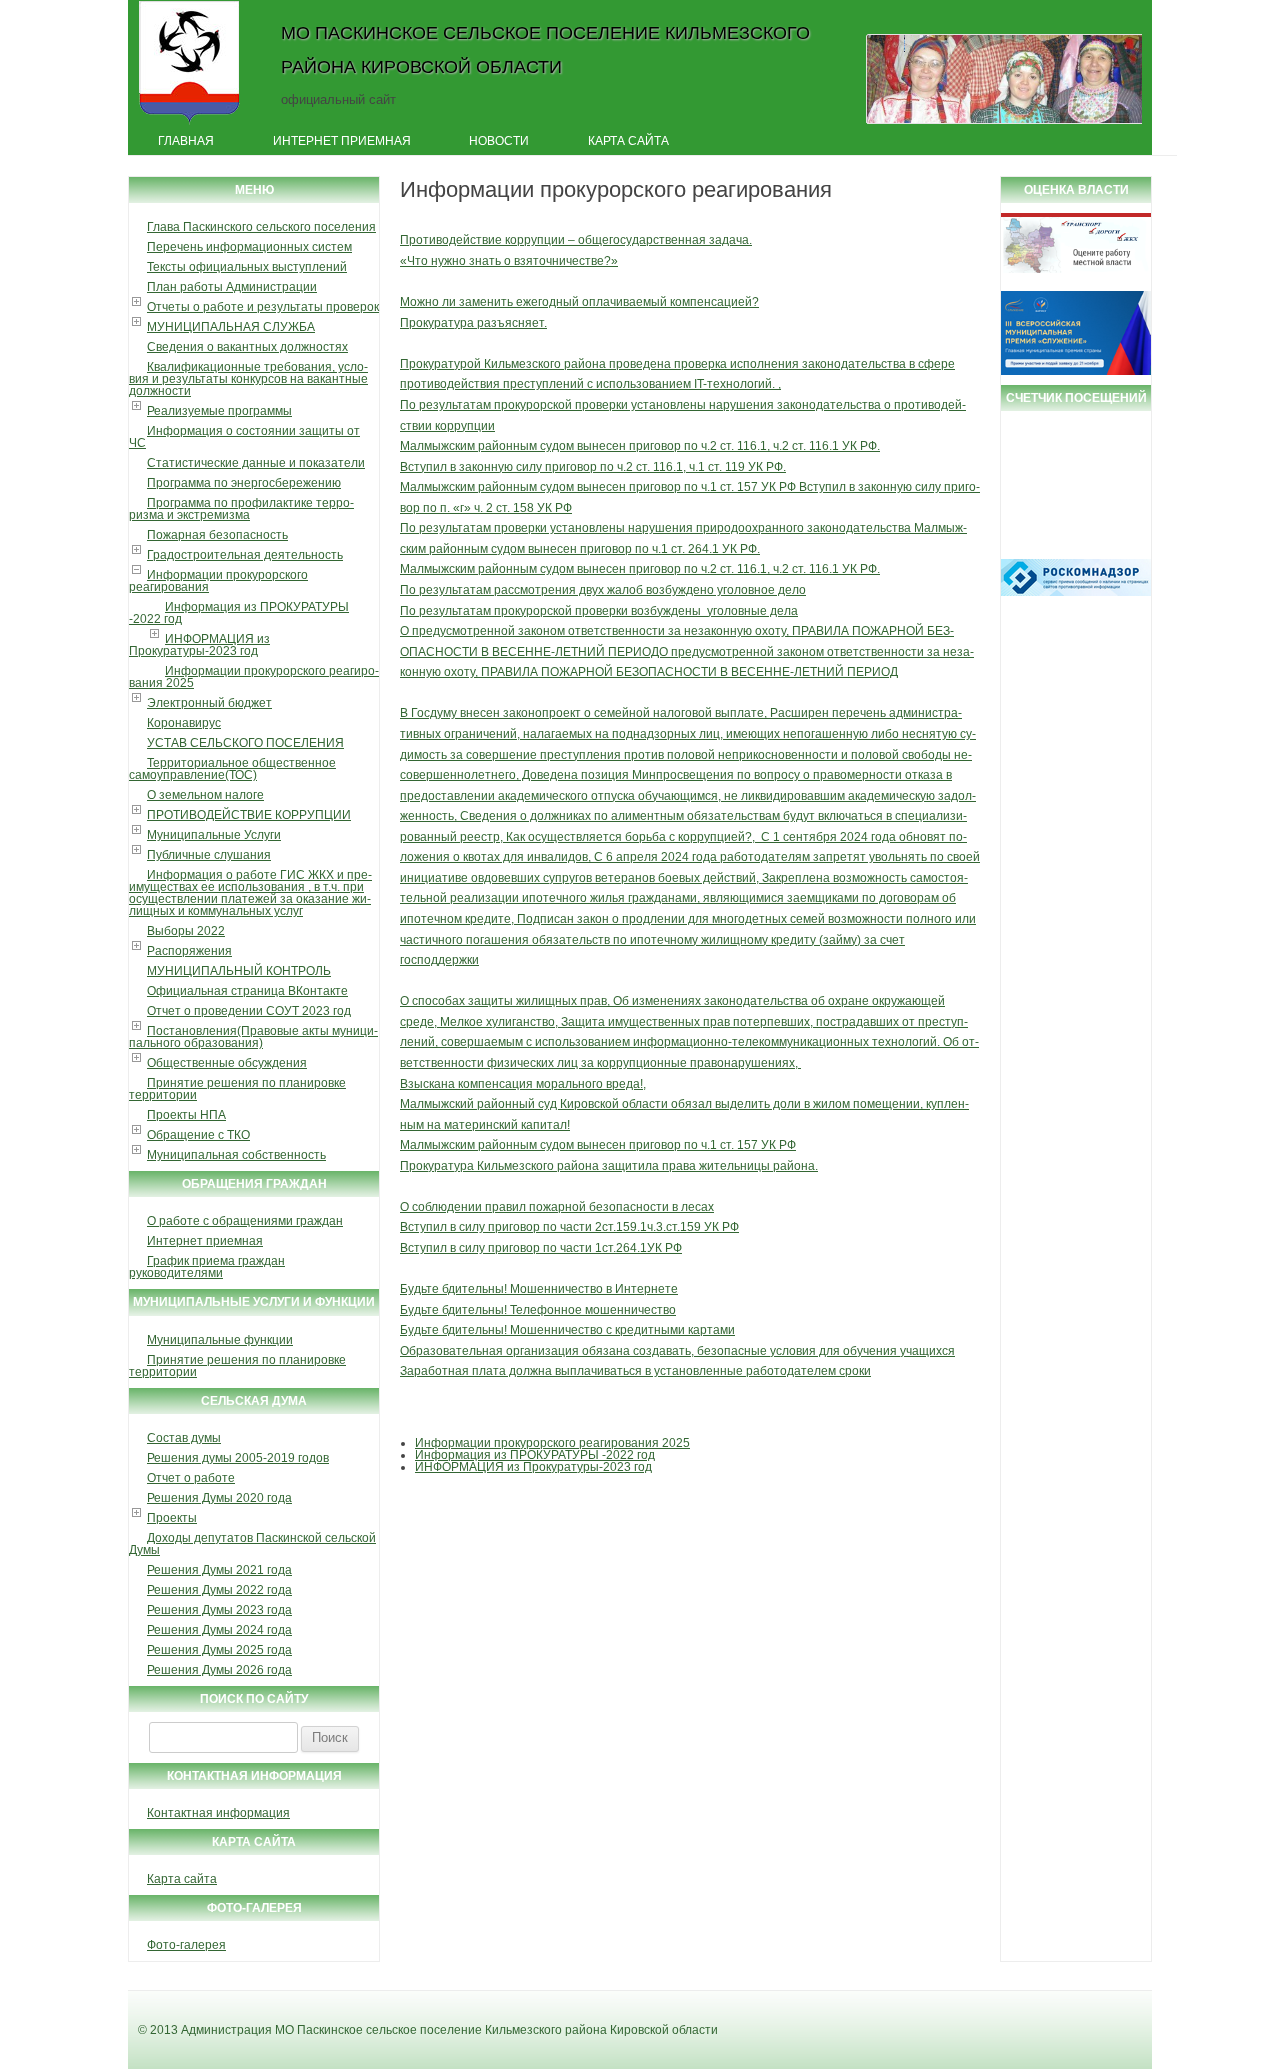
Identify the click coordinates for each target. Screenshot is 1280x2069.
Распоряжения (189, 951)
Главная (186, 141)
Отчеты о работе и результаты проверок (263, 307)
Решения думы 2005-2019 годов (238, 1458)
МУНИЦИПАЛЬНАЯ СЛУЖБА (231, 327)
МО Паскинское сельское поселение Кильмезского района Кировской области (545, 49)
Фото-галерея (186, 1945)
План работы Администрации (232, 287)
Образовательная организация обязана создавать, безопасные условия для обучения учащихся (677, 1351)
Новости (499, 141)
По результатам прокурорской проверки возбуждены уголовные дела (599, 611)
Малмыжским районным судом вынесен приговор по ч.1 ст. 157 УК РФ (598, 1145)
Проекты (172, 1518)
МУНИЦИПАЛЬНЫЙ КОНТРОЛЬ (239, 971)
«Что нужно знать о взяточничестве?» (509, 261)
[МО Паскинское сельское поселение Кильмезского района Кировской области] (189, 123)
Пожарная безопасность (217, 535)
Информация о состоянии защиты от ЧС (244, 437)
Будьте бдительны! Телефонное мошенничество (538, 1310)
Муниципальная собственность (236, 1155)
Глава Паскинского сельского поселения (261, 227)
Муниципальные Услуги (214, 835)
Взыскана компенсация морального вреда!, (523, 1084)
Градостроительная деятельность (245, 555)
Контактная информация (218, 1813)
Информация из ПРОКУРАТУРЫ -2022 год (239, 613)
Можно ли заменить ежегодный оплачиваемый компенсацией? (579, 302)
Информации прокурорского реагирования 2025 (254, 677)
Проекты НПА (186, 1115)
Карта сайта (628, 141)
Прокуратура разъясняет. (473, 323)
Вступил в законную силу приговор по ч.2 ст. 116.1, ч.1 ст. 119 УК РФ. (593, 467)
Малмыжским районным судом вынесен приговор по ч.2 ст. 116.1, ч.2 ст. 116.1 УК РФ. (640, 446)
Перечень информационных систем (249, 247)
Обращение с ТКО (198, 1135)
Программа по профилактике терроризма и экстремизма (241, 509)
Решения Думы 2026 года (219, 1670)
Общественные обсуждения (227, 1063)
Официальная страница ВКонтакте (247, 991)
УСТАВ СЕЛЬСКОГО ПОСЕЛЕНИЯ (245, 743)
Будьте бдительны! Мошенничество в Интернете (539, 1289)
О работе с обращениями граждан (245, 1221)
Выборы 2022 (186, 931)
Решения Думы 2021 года (219, 1570)
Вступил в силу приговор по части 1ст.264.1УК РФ (541, 1248)
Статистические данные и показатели (256, 463)
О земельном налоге (205, 795)
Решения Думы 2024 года (219, 1630)
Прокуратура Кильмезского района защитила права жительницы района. (609, 1166)
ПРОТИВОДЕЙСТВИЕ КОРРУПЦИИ (249, 815)
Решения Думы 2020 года (219, 1498)
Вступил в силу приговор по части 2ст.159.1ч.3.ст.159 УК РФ (569, 1227)
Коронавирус (184, 723)
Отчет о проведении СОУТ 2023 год (249, 1011)
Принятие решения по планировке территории (237, 1089)
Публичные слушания (209, 855)
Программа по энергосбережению (244, 483)
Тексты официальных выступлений (247, 267)
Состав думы (184, 1438)
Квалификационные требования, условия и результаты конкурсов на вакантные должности (248, 379)
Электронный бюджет (209, 703)
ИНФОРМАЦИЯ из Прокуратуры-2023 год (199, 645)
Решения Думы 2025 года (219, 1650)
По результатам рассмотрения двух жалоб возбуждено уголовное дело (603, 590)
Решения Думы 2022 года (219, 1590)
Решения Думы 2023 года (219, 1610)
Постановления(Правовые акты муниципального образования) (253, 1037)
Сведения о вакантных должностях (247, 347)
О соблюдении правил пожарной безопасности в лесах (557, 1207)
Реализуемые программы (219, 411)
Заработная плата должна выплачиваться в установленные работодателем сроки (635, 1371)
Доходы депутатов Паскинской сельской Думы (252, 1544)
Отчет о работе (191, 1478)
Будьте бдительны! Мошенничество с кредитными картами (567, 1330)
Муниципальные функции (220, 1340)
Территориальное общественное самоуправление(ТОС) (232, 769)
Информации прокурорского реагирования (218, 581)
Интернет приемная (342, 141)
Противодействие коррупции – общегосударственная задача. (576, 240)
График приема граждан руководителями (207, 1267)
